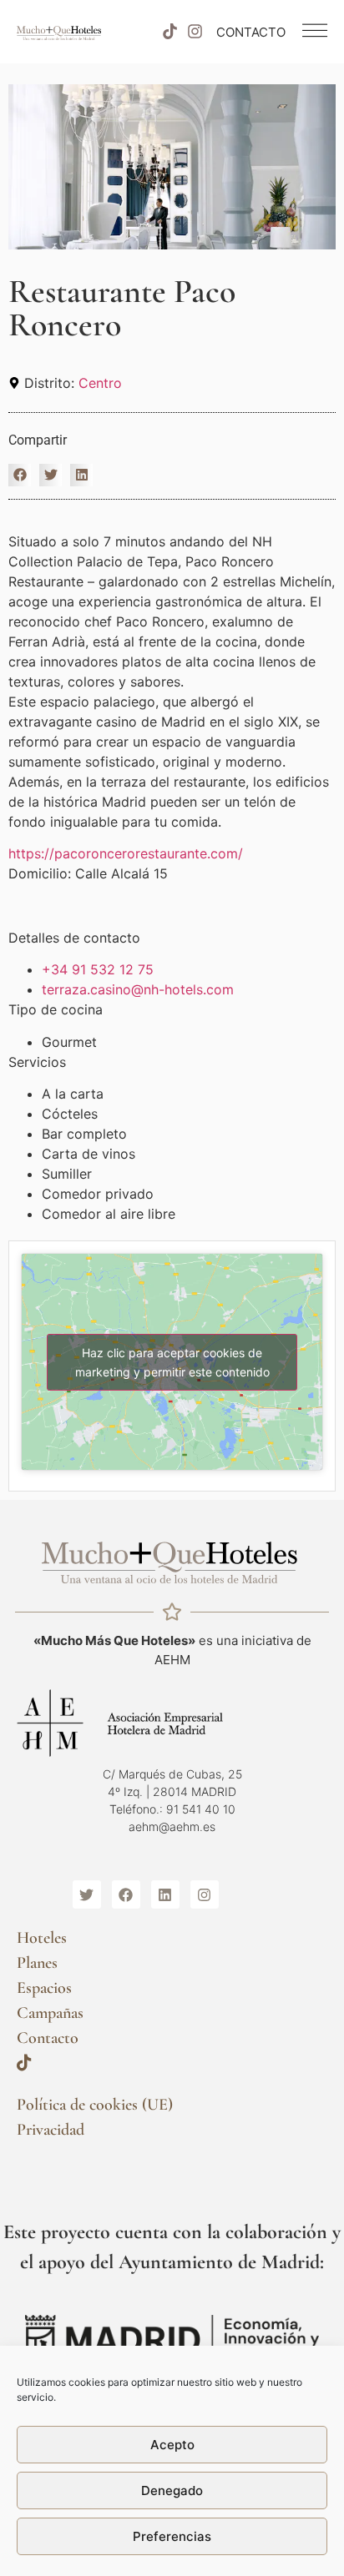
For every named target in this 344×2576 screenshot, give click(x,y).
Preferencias (172, 2536)
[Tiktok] (169, 32)
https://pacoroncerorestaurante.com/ (126, 853)
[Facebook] (126, 1894)
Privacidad (51, 2130)
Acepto (172, 2445)
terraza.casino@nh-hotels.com (138, 989)
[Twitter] (87, 1894)
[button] (20, 475)
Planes (37, 1963)
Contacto (48, 2038)
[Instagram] (195, 32)
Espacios (44, 1988)
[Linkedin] (165, 1894)
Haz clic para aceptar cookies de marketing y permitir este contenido (172, 1362)
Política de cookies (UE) (95, 2105)
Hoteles (42, 1938)
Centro (100, 383)
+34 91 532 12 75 (98, 969)
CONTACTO (251, 32)
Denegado (172, 2490)
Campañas (50, 2013)
